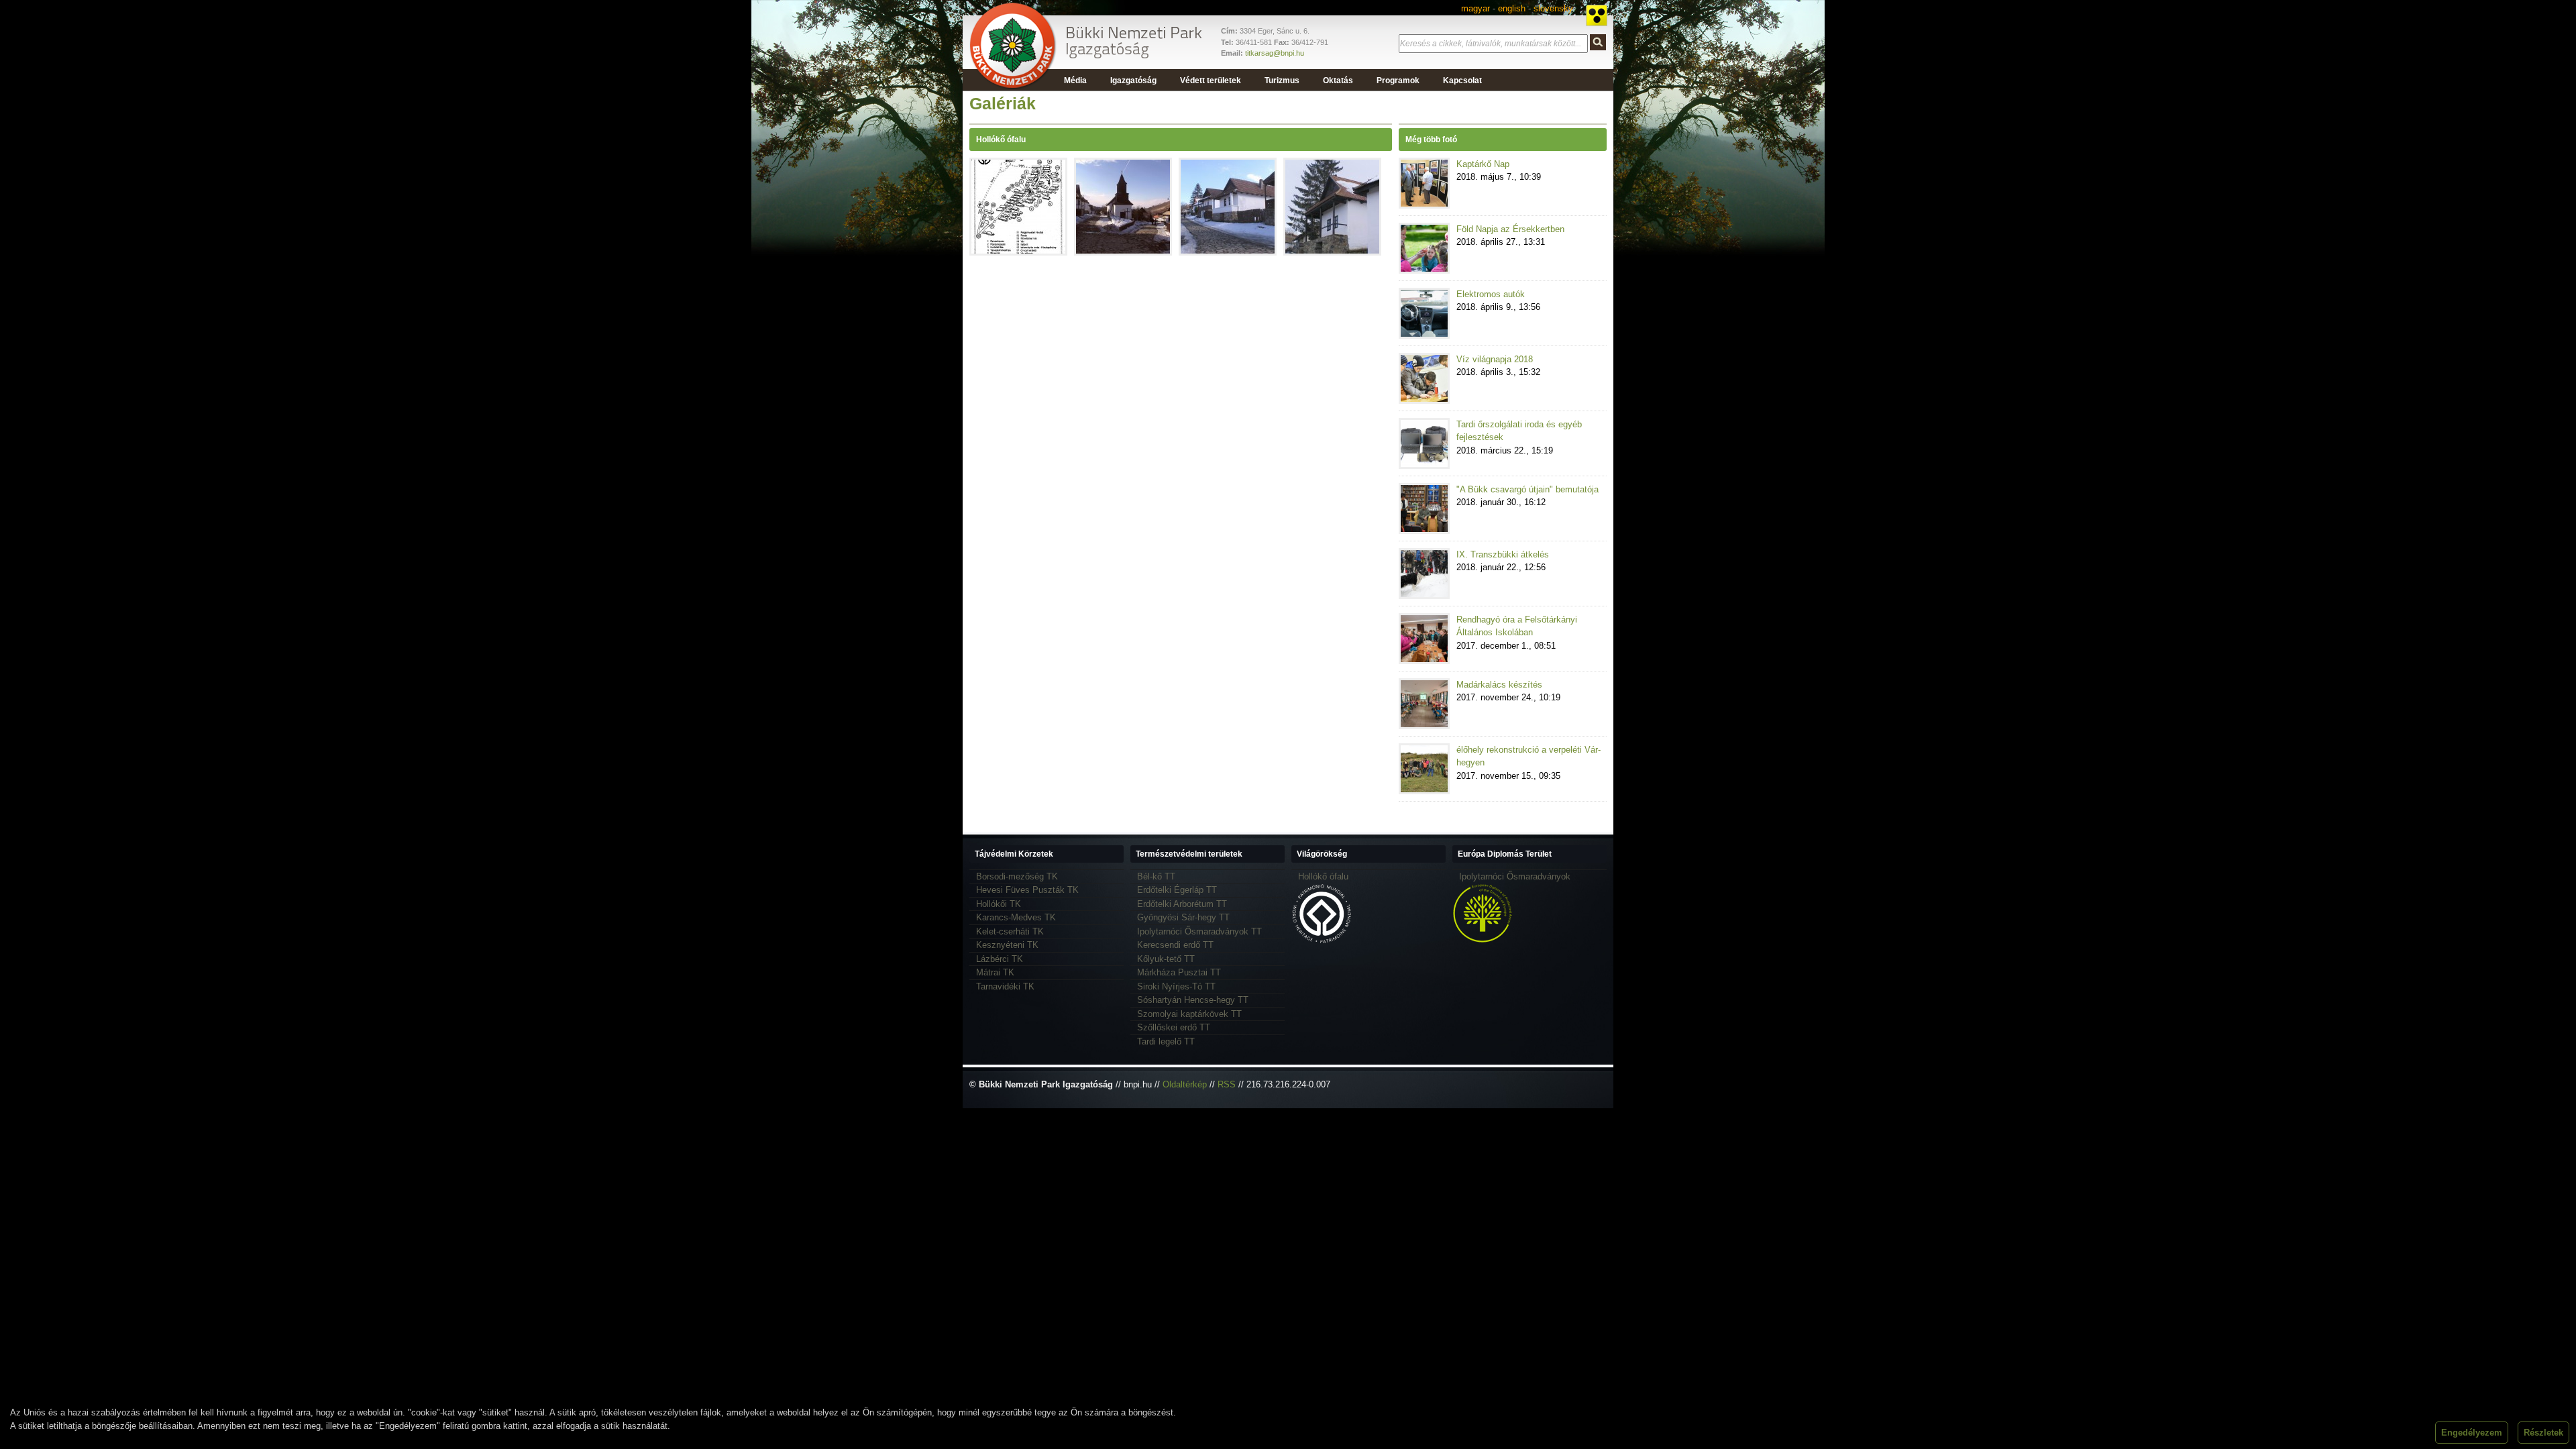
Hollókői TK (999, 904)
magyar (1475, 8)
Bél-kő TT (1156, 876)
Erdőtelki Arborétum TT (1182, 904)
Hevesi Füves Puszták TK (1027, 890)
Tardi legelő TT (1166, 1041)
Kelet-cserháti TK (1010, 931)
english (1512, 8)
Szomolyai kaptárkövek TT (1189, 1014)
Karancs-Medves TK (1016, 917)
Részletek (2543, 1433)
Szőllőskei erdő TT (1174, 1027)
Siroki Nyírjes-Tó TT (1176, 986)
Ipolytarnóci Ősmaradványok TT (1199, 931)
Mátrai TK (995, 972)
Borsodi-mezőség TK (1017, 876)
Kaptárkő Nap (1483, 164)
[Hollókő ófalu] (1018, 251)
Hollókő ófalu (1323, 876)
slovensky (1553, 8)
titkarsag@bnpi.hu (1275, 53)
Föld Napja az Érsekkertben (1510, 229)
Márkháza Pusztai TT (1179, 972)
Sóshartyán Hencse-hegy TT (1193, 1000)
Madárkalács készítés (1499, 685)
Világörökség (1322, 854)
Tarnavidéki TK (1005, 986)
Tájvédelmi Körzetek (1014, 854)
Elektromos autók (1491, 294)
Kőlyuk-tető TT (1166, 959)
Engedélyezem (2472, 1433)
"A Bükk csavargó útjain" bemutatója (1527, 489)
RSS (1227, 1084)
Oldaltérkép (1185, 1084)
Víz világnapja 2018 (1495, 359)
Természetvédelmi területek (1189, 854)
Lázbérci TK (1000, 959)
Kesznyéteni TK (1007, 945)
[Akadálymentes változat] (1597, 15)
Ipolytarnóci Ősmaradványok (1515, 876)
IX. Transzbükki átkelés (1503, 554)
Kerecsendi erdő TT (1175, 945)
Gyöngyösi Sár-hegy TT (1183, 917)
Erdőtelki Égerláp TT (1177, 890)
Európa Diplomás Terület (1505, 854)
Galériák (1003, 103)
